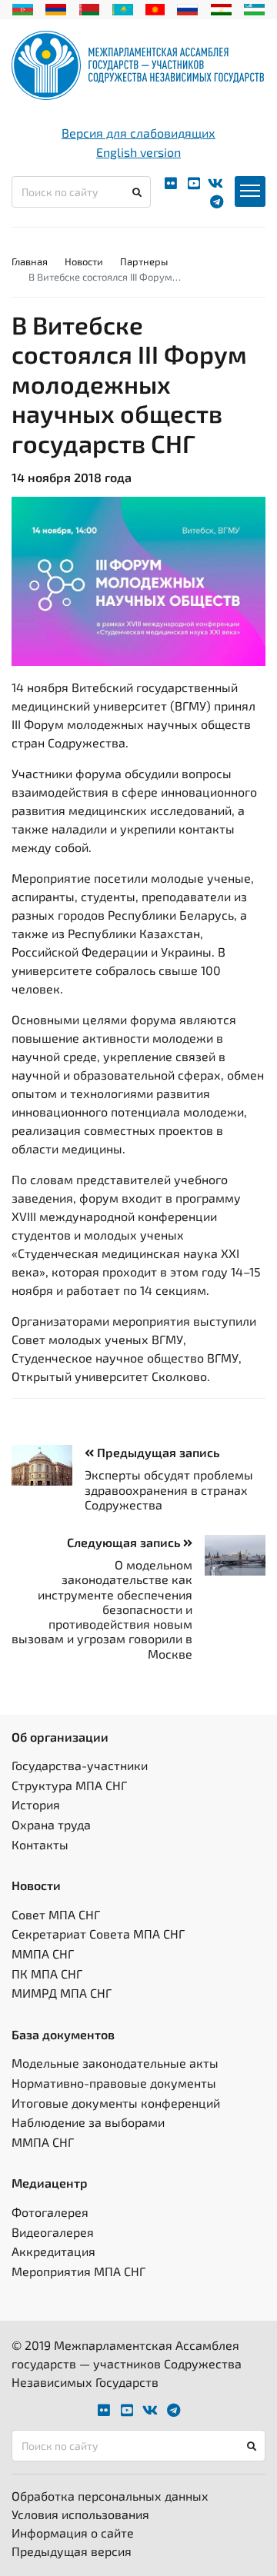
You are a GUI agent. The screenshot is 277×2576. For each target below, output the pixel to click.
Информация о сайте (73, 2533)
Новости (84, 261)
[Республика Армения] (56, 8)
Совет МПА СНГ (56, 1914)
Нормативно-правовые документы (114, 2083)
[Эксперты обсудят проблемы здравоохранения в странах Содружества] (48, 1465)
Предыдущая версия (72, 2551)
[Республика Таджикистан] (221, 8)
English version (138, 152)
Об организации (60, 1737)
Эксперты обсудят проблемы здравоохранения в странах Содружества (169, 1489)
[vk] (215, 183)
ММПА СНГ (43, 1954)
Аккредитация (53, 2251)
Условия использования (80, 2514)
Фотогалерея (50, 2212)
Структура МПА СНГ (69, 1785)
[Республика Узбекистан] (254, 8)
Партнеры (144, 261)
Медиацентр (50, 2183)
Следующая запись (125, 1542)
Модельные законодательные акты (115, 2063)
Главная (30, 261)
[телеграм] (217, 202)
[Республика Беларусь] (90, 8)
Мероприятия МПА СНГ (78, 2271)
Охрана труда (51, 1824)
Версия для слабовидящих (138, 133)
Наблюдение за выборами (88, 2122)
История (36, 1804)
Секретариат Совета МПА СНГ (98, 1934)
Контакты (40, 1844)
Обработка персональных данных (110, 2496)
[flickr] (171, 183)
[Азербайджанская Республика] (23, 8)
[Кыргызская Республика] (155, 8)
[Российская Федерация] (187, 8)
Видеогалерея (53, 2232)
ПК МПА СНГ (47, 1974)
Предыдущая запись (157, 1452)
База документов (63, 2034)
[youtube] (194, 183)
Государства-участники (80, 1765)
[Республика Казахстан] (123, 8)
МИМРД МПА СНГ (62, 1993)
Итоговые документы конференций (116, 2103)
